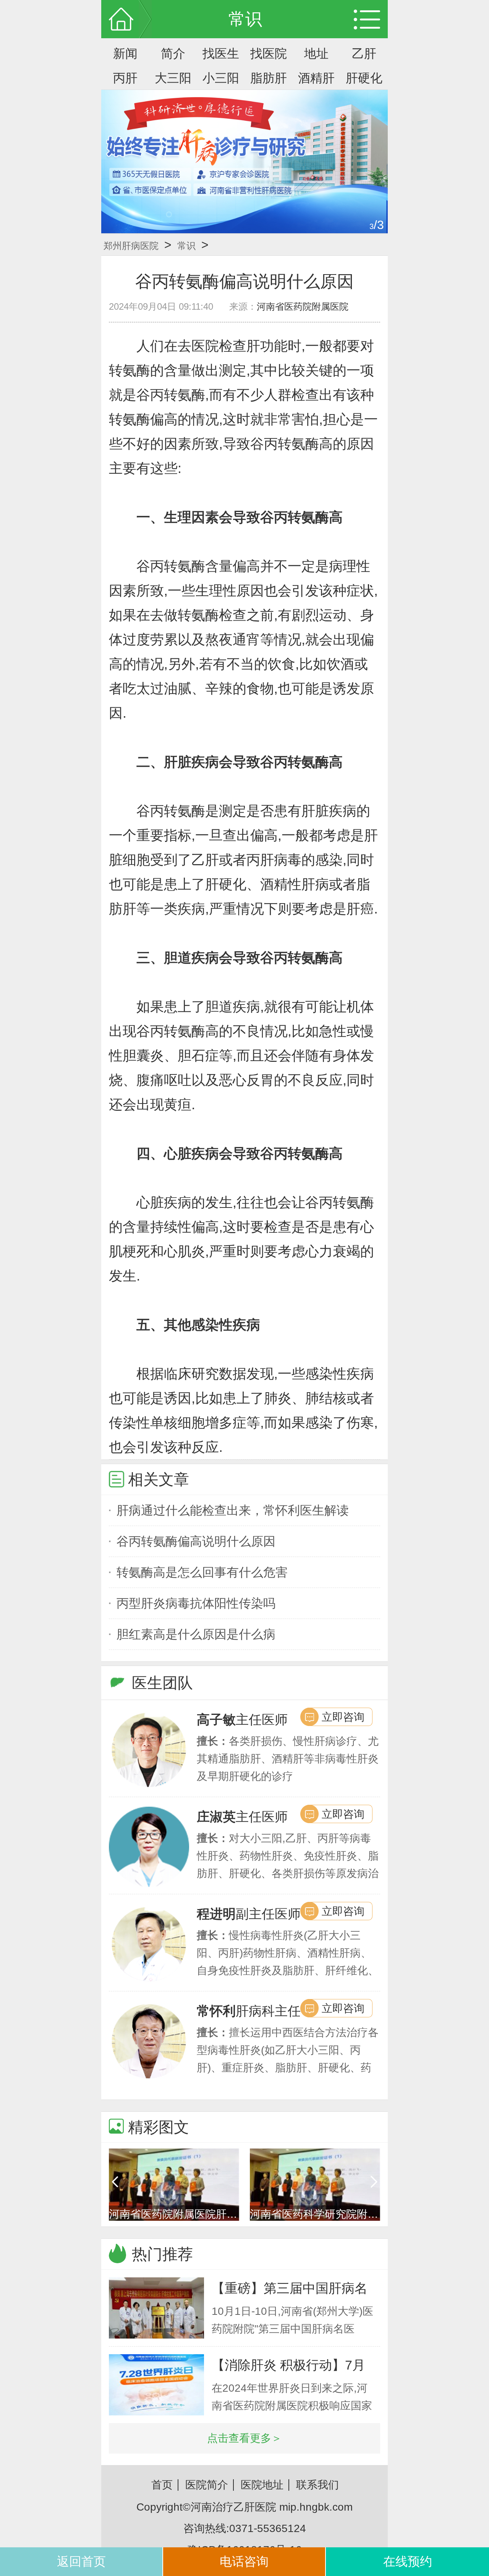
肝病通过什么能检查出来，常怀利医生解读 (233, 1510)
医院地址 (262, 2485)
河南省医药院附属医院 (303, 306)
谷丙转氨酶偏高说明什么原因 (196, 1541)
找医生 (221, 54)
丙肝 (125, 78)
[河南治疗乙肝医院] (244, 162)
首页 (162, 2485)
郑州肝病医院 (131, 246)
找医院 (269, 54)
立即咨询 (343, 1717)
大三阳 (173, 78)
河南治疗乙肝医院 (233, 2507)
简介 (173, 54)
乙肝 (364, 54)
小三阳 (221, 78)
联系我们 (317, 2485)
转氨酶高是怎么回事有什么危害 (202, 1572)
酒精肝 (316, 78)
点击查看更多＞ (244, 2438)
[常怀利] (149, 2041)
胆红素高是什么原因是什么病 (196, 1634)
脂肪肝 (269, 78)
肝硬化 (364, 78)
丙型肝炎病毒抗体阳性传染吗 (196, 1603)
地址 (316, 54)
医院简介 (207, 2485)
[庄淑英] (149, 1847)
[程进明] (149, 1944)
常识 (186, 246)
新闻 (125, 54)
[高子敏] (149, 1750)
